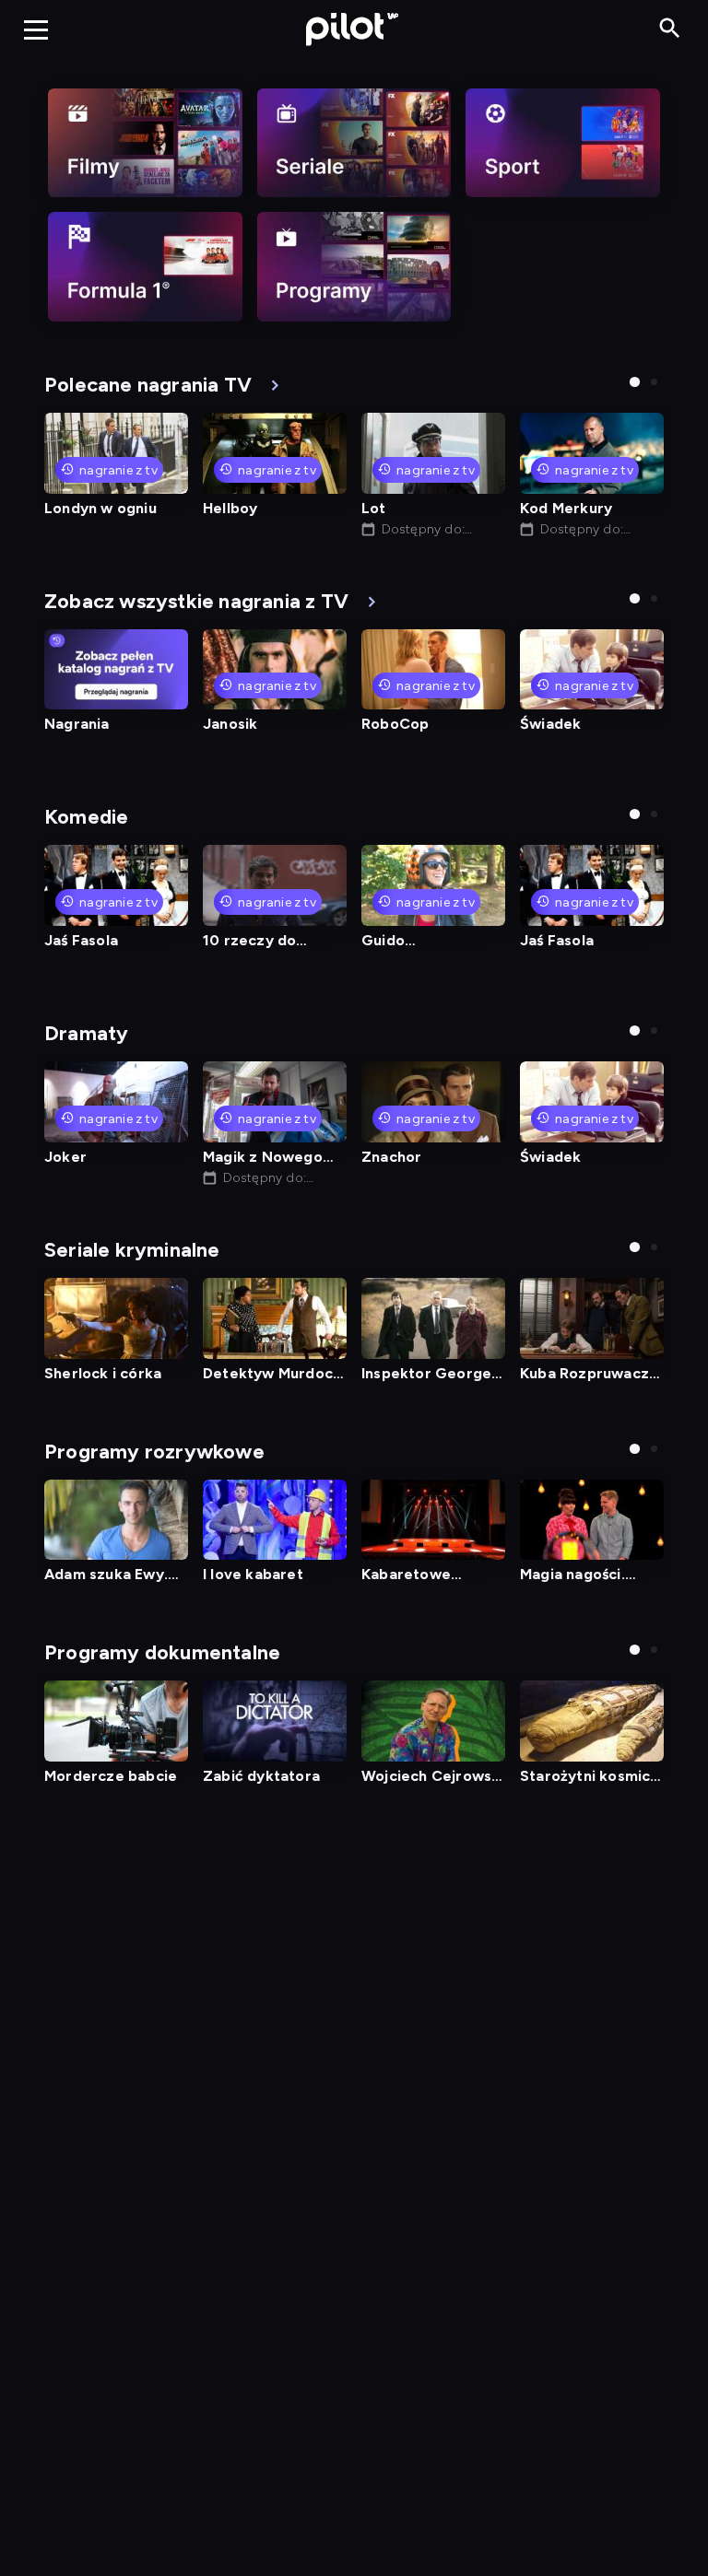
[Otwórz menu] (36, 29)
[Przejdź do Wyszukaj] (670, 29)
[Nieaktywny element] (145, 143)
